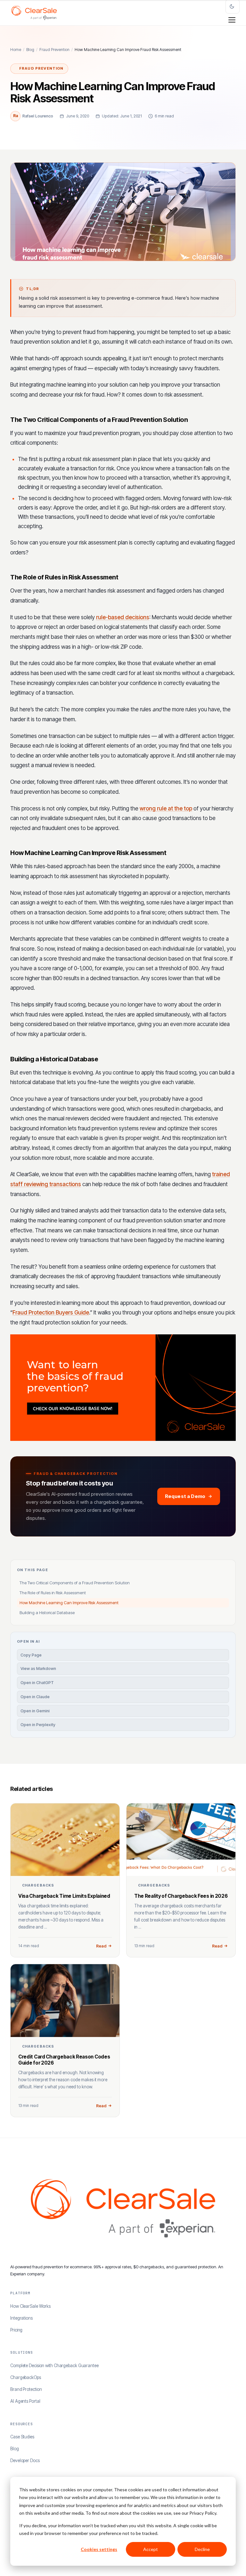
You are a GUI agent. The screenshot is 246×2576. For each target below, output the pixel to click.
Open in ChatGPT (37, 1683)
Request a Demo (185, 1496)
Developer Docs (25, 2460)
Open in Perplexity (38, 1725)
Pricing (16, 2330)
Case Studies (22, 2437)
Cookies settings (99, 2549)
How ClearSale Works (30, 2306)
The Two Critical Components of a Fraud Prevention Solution (75, 1583)
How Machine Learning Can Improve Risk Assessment (69, 1603)
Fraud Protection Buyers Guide (51, 1313)
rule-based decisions (123, 617)
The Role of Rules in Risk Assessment (53, 1593)
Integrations (21, 2318)
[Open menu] (232, 20)
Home (16, 50)
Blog (30, 50)
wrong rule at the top (166, 809)
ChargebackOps (26, 2377)
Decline (202, 2549)
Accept (151, 2549)
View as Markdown (38, 1669)
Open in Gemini (35, 1711)
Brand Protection (26, 2389)
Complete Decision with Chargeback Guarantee (54, 2366)
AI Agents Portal (25, 2401)
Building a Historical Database (47, 1613)
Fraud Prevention (54, 50)
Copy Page (31, 1655)
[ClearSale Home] (34, 13)
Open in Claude (35, 1697)
